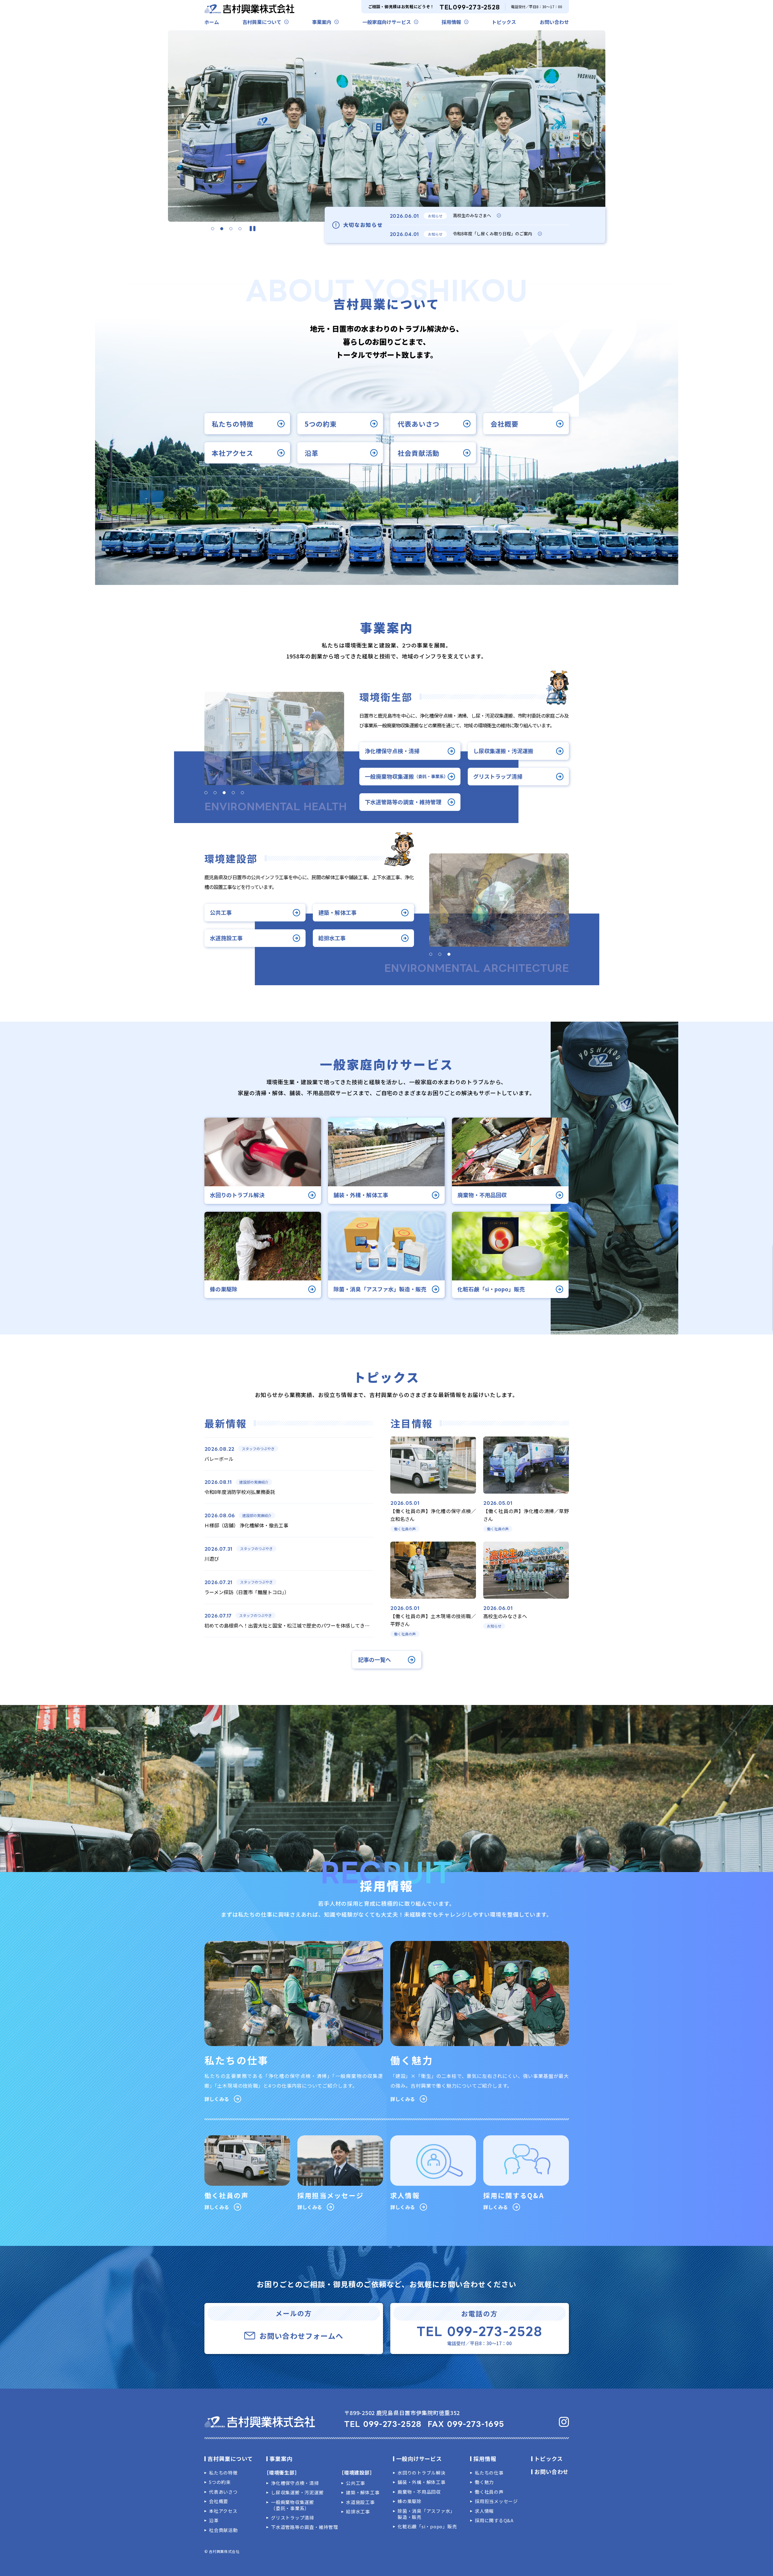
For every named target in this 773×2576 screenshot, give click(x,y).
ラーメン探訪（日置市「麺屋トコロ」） (247, 1592)
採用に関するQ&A (494, 2520)
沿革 (312, 453)
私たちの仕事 (489, 2473)
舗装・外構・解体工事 (422, 2482)
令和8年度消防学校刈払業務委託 (240, 1492)
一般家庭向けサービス (387, 22)
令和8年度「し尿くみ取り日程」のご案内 (493, 234)
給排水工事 (332, 938)
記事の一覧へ (375, 1660)
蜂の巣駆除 (410, 2501)
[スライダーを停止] (253, 229)
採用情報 (451, 22)
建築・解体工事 (337, 912)
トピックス (504, 22)
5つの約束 (321, 423)
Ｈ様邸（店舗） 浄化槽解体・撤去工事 (246, 1525)
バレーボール (219, 1459)
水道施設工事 (226, 938)
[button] (213, 229)
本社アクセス (233, 453)
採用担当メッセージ (496, 2501)
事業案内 (322, 22)
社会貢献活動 (419, 453)
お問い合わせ (554, 22)
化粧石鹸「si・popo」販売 (427, 2526)
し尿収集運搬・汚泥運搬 (503, 751)
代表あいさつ (419, 423)
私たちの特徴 (233, 423)
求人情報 (484, 2511)
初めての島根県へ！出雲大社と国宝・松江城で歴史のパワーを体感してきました (292, 1625)
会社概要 (505, 423)
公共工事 (221, 912)
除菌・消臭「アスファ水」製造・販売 (426, 2514)
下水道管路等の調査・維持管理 (403, 802)
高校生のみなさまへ (472, 215)
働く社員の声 (489, 2492)
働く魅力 (484, 2482)
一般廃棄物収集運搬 (406, 776)
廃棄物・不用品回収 (419, 2492)
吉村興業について (262, 22)
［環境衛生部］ (282, 2472)
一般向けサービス (419, 2458)
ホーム (212, 22)
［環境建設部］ (357, 2472)
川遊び (212, 1559)
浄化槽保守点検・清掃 (392, 751)
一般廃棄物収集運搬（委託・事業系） (292, 2505)
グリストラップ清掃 (498, 776)
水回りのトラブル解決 (422, 2473)
